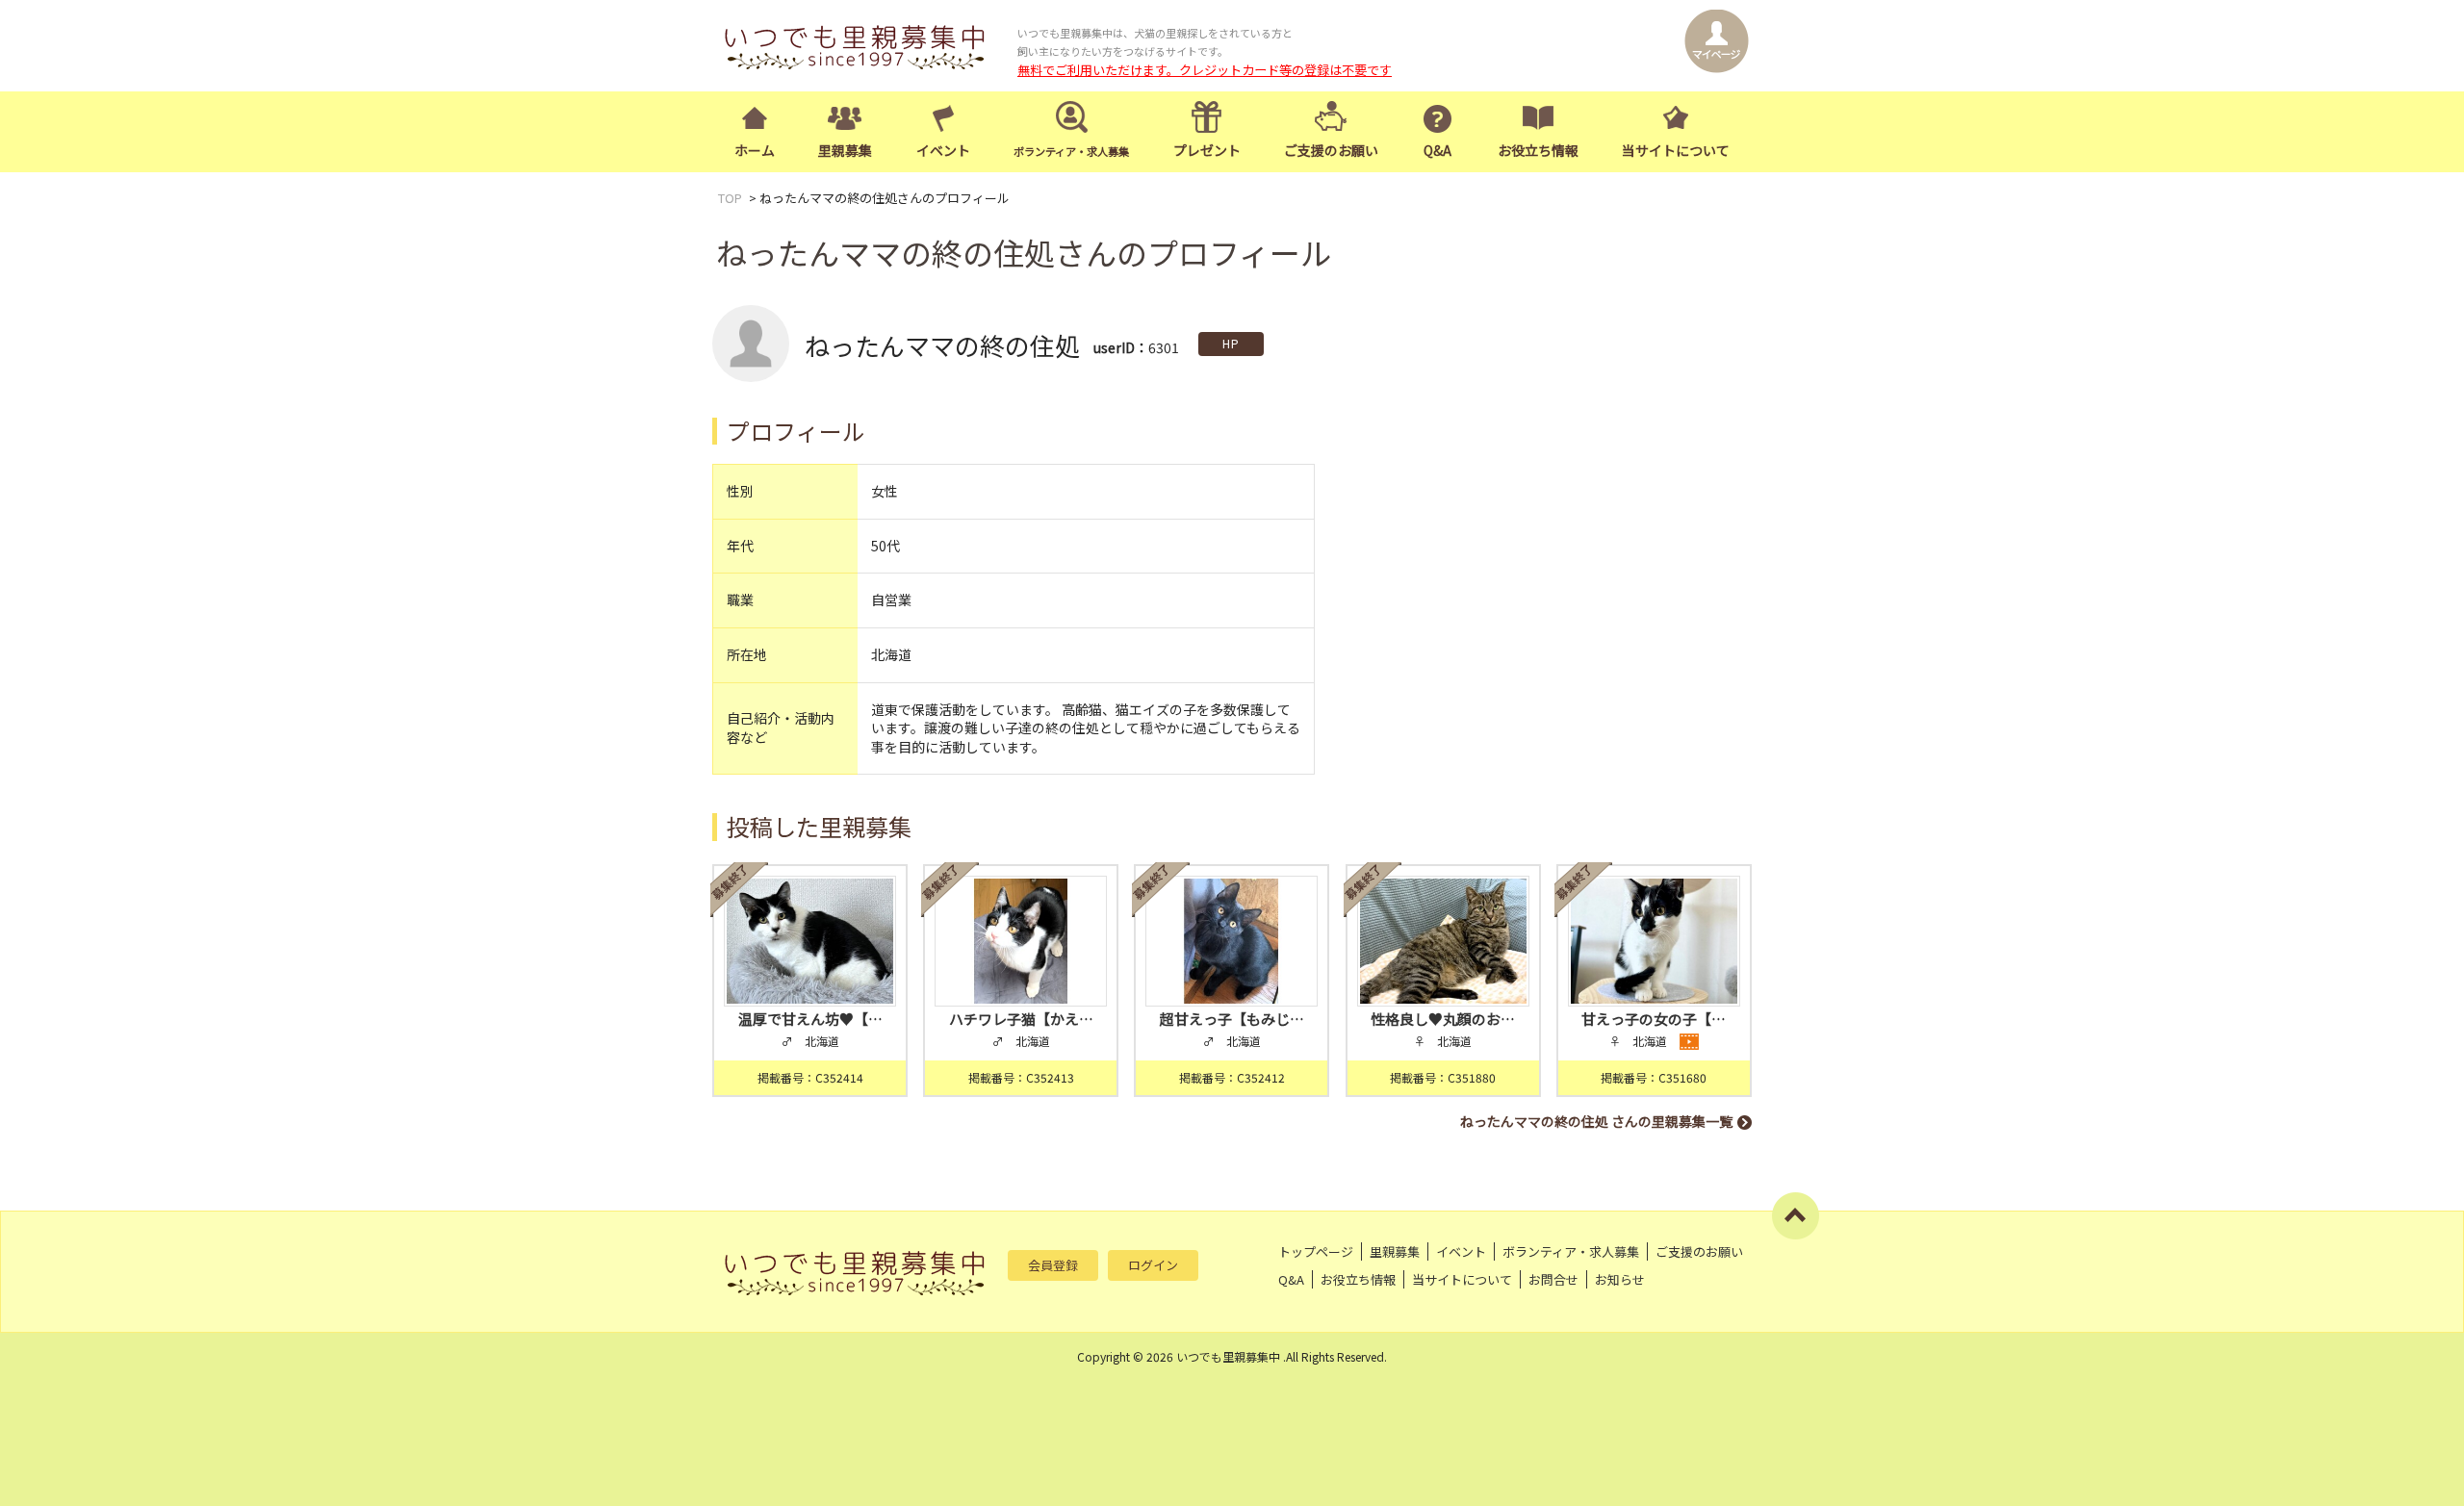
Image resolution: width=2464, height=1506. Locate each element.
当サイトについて (1676, 150)
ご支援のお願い (1331, 150)
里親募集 (845, 150)
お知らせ (1620, 1279)
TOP (730, 198)
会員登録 (1053, 1265)
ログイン (1153, 1265)
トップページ (1316, 1251)
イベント (943, 150)
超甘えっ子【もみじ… (1232, 1019)
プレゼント (1207, 150)
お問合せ (1553, 1279)
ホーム (755, 150)
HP (1231, 343)
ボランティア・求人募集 (1571, 1251)
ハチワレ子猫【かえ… (1021, 1019)
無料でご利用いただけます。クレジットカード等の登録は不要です (1205, 70)
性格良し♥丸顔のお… (1443, 1019)
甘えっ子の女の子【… (1654, 1019)
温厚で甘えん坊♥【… (810, 1019)
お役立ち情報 (1538, 150)
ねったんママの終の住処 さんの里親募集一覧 (1596, 1121)
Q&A (1437, 150)
